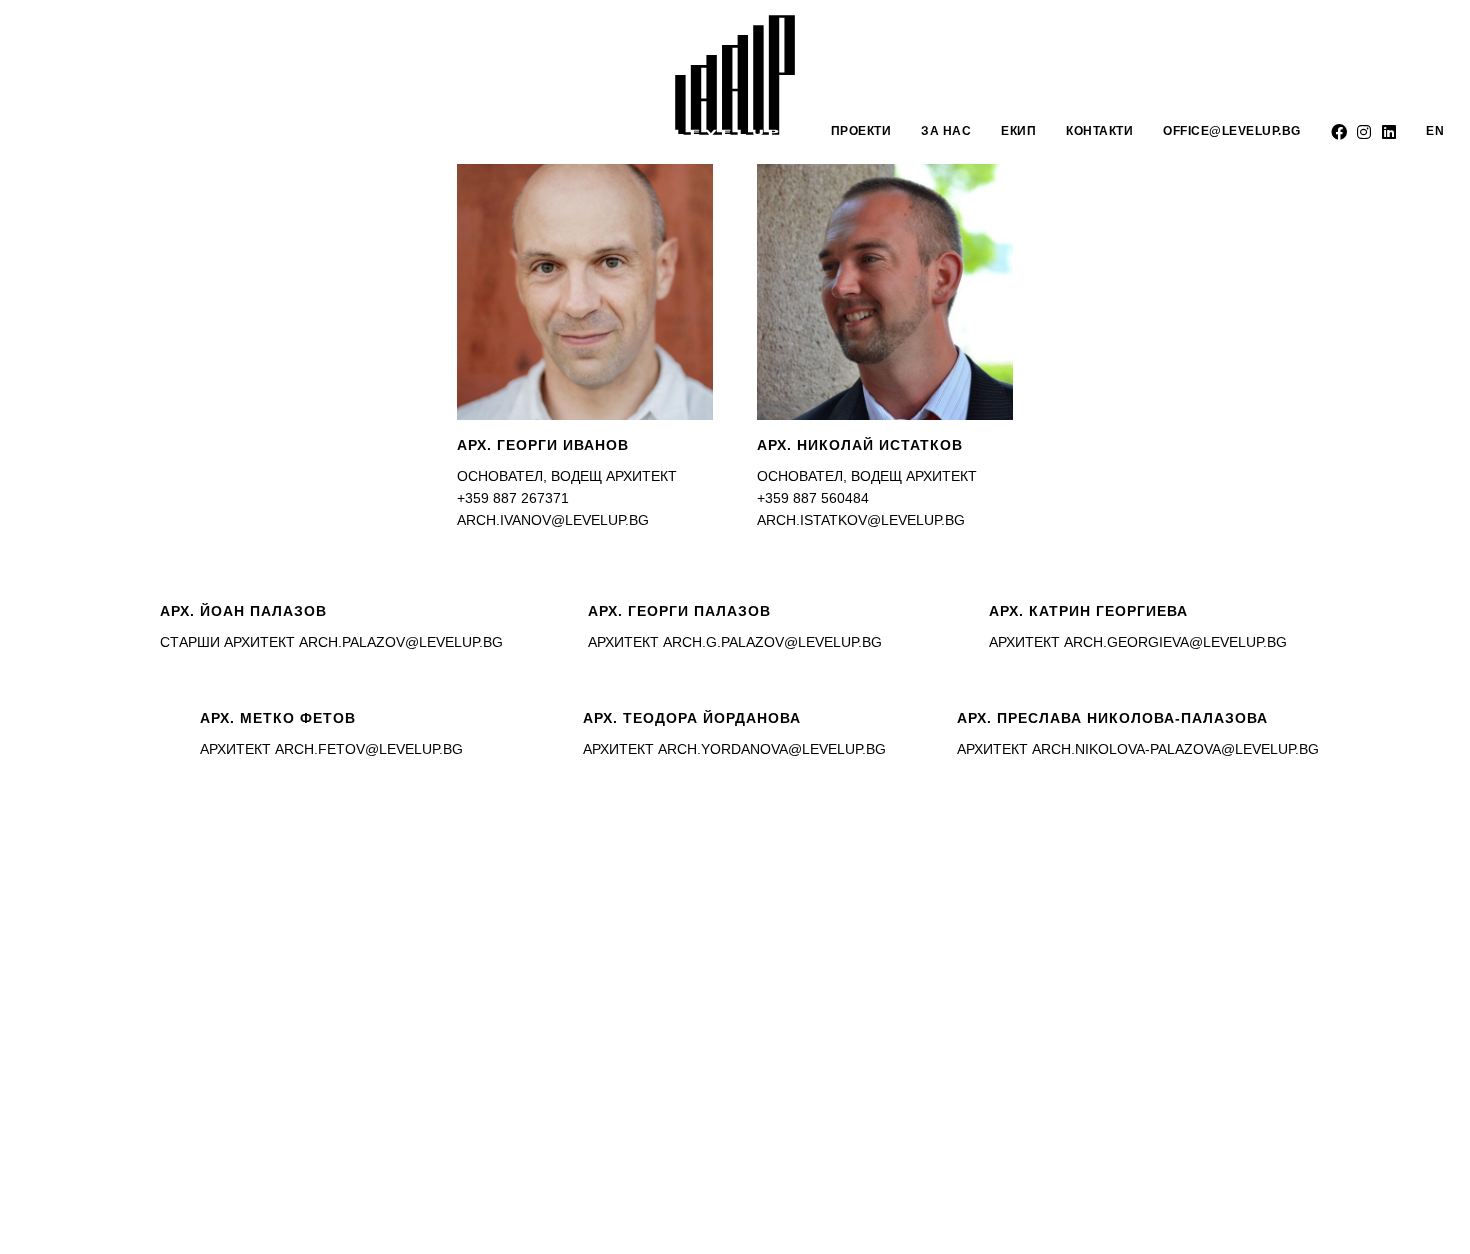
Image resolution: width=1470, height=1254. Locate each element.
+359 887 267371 (513, 498)
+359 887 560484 (813, 498)
